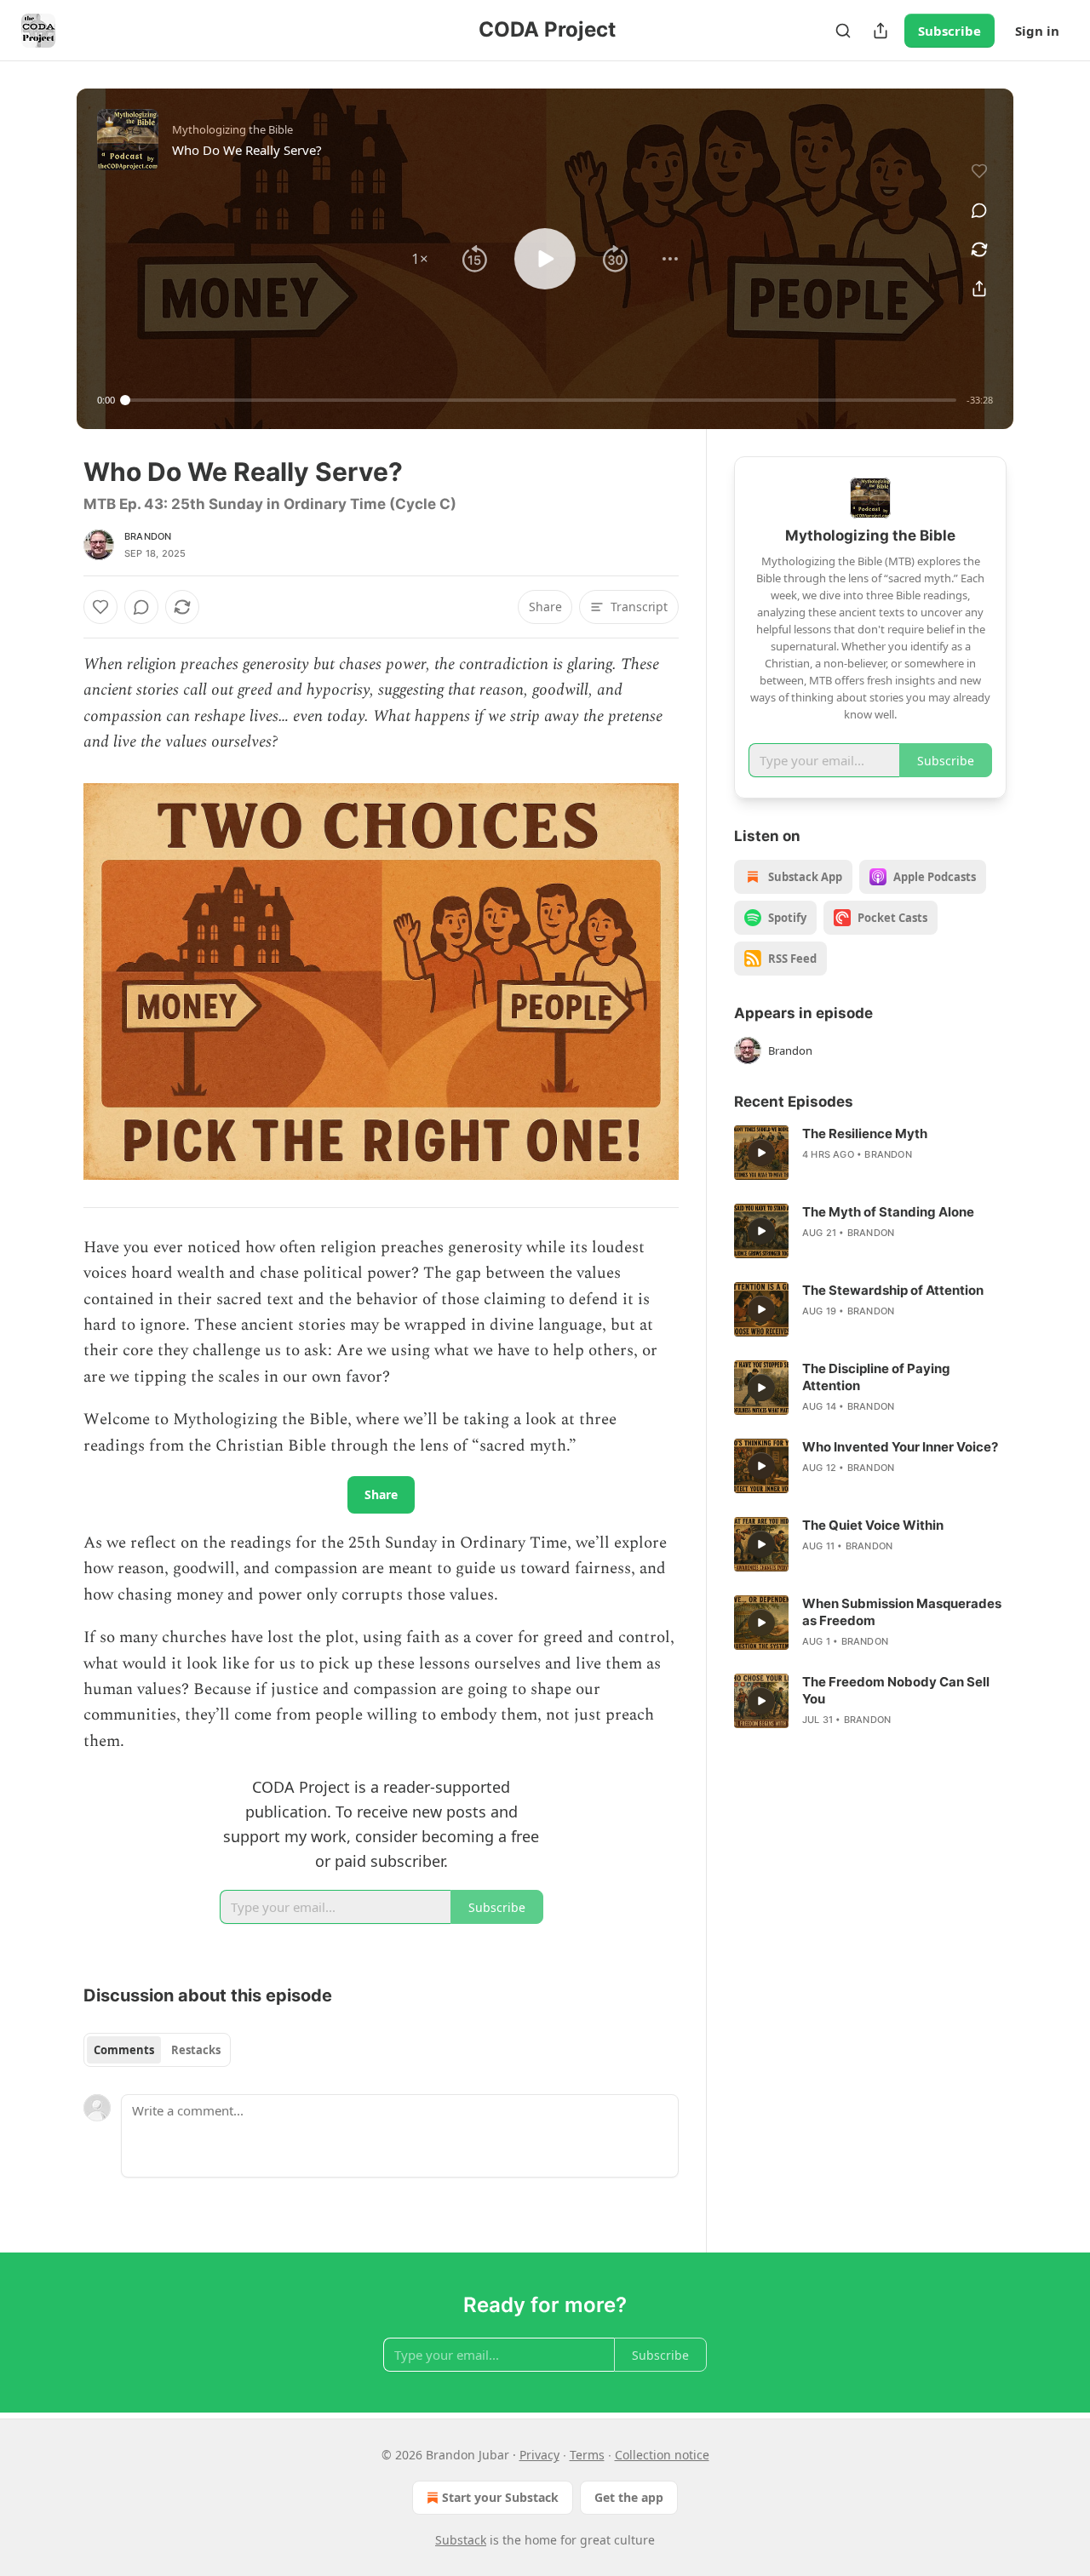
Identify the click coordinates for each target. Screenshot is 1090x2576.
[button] (420, 259)
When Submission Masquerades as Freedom (902, 1612)
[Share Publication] (881, 31)
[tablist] (157, 2050)
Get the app (629, 2497)
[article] (870, 1153)
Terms (587, 2455)
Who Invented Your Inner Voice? (900, 1447)
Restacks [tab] (196, 2050)
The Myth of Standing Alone (888, 1212)
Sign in (1037, 31)
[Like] (100, 607)
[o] (761, 1153)
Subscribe (949, 31)
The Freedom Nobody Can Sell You (896, 1690)
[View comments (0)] (979, 210)
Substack (461, 2540)
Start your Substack (500, 2497)
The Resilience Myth (865, 1133)
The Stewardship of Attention (893, 1290)
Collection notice (662, 2455)
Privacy (539, 2455)
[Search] (843, 31)
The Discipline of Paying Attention (876, 1377)
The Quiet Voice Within (873, 1525)
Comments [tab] (124, 2050)
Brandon (148, 536)
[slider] (541, 400)
